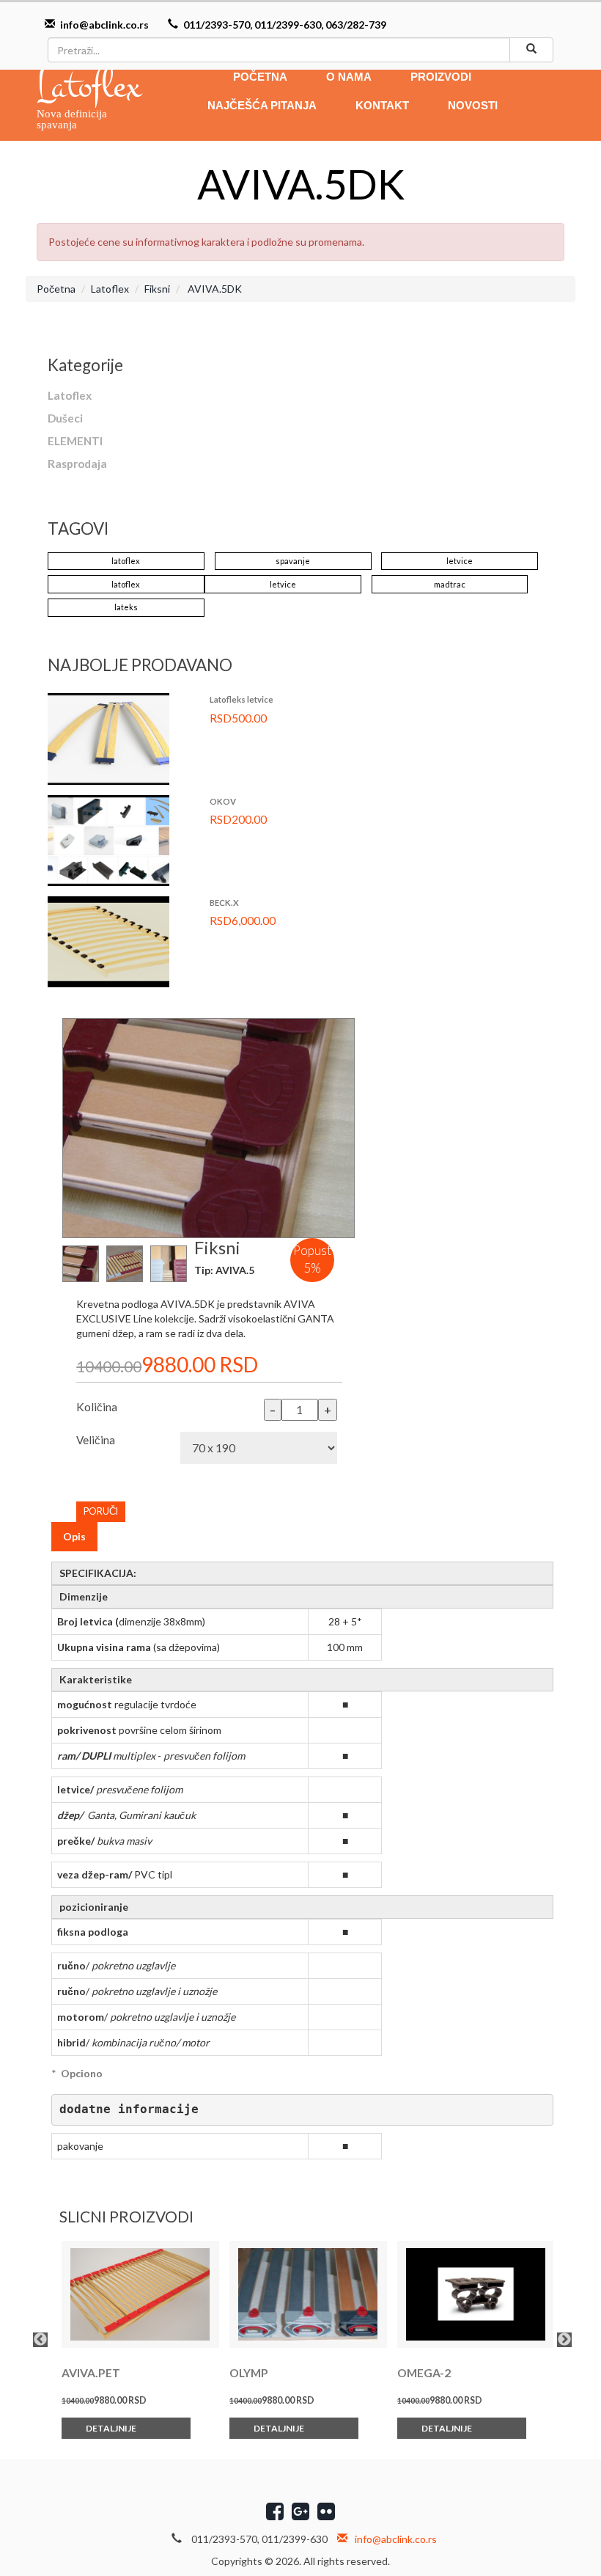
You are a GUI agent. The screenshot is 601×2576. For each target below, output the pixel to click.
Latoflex (110, 289)
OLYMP (249, 2373)
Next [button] (564, 2340)
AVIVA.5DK (214, 289)
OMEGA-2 (424, 2373)
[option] (135, 2340)
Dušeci (65, 418)
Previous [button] (40, 2340)
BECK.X (224, 903)
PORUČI (101, 1511)
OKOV (223, 801)
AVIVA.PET (91, 2373)
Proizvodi (441, 77)
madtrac (450, 584)
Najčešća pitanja (262, 105)
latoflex (126, 561)
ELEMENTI (75, 441)
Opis (74, 1536)
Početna (260, 77)
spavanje (293, 561)
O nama (349, 77)
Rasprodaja (77, 464)
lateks (126, 607)
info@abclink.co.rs (104, 25)
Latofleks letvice (241, 699)
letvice (460, 561)
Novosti (473, 105)
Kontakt (382, 105)
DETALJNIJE (112, 2428)
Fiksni (157, 289)
